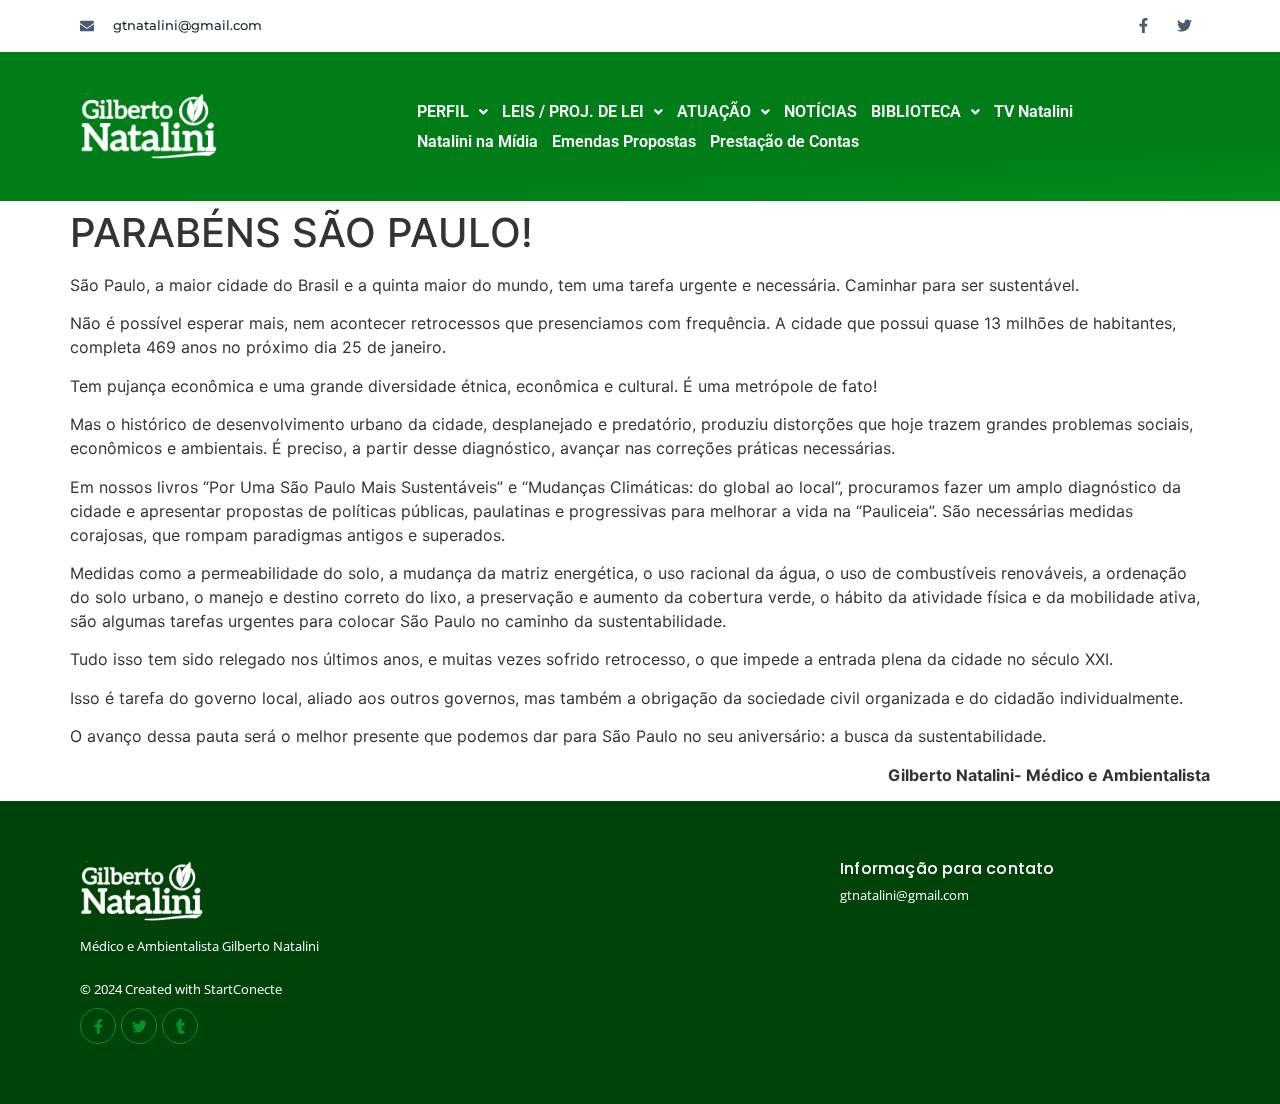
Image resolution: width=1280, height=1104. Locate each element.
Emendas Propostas (624, 141)
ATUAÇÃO (714, 111)
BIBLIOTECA (916, 111)
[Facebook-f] (1144, 25)
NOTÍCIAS (820, 111)
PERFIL (443, 111)
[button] (452, 112)
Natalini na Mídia (477, 141)
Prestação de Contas (784, 141)
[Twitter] (1185, 25)
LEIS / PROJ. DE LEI (573, 111)
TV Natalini (1033, 111)
